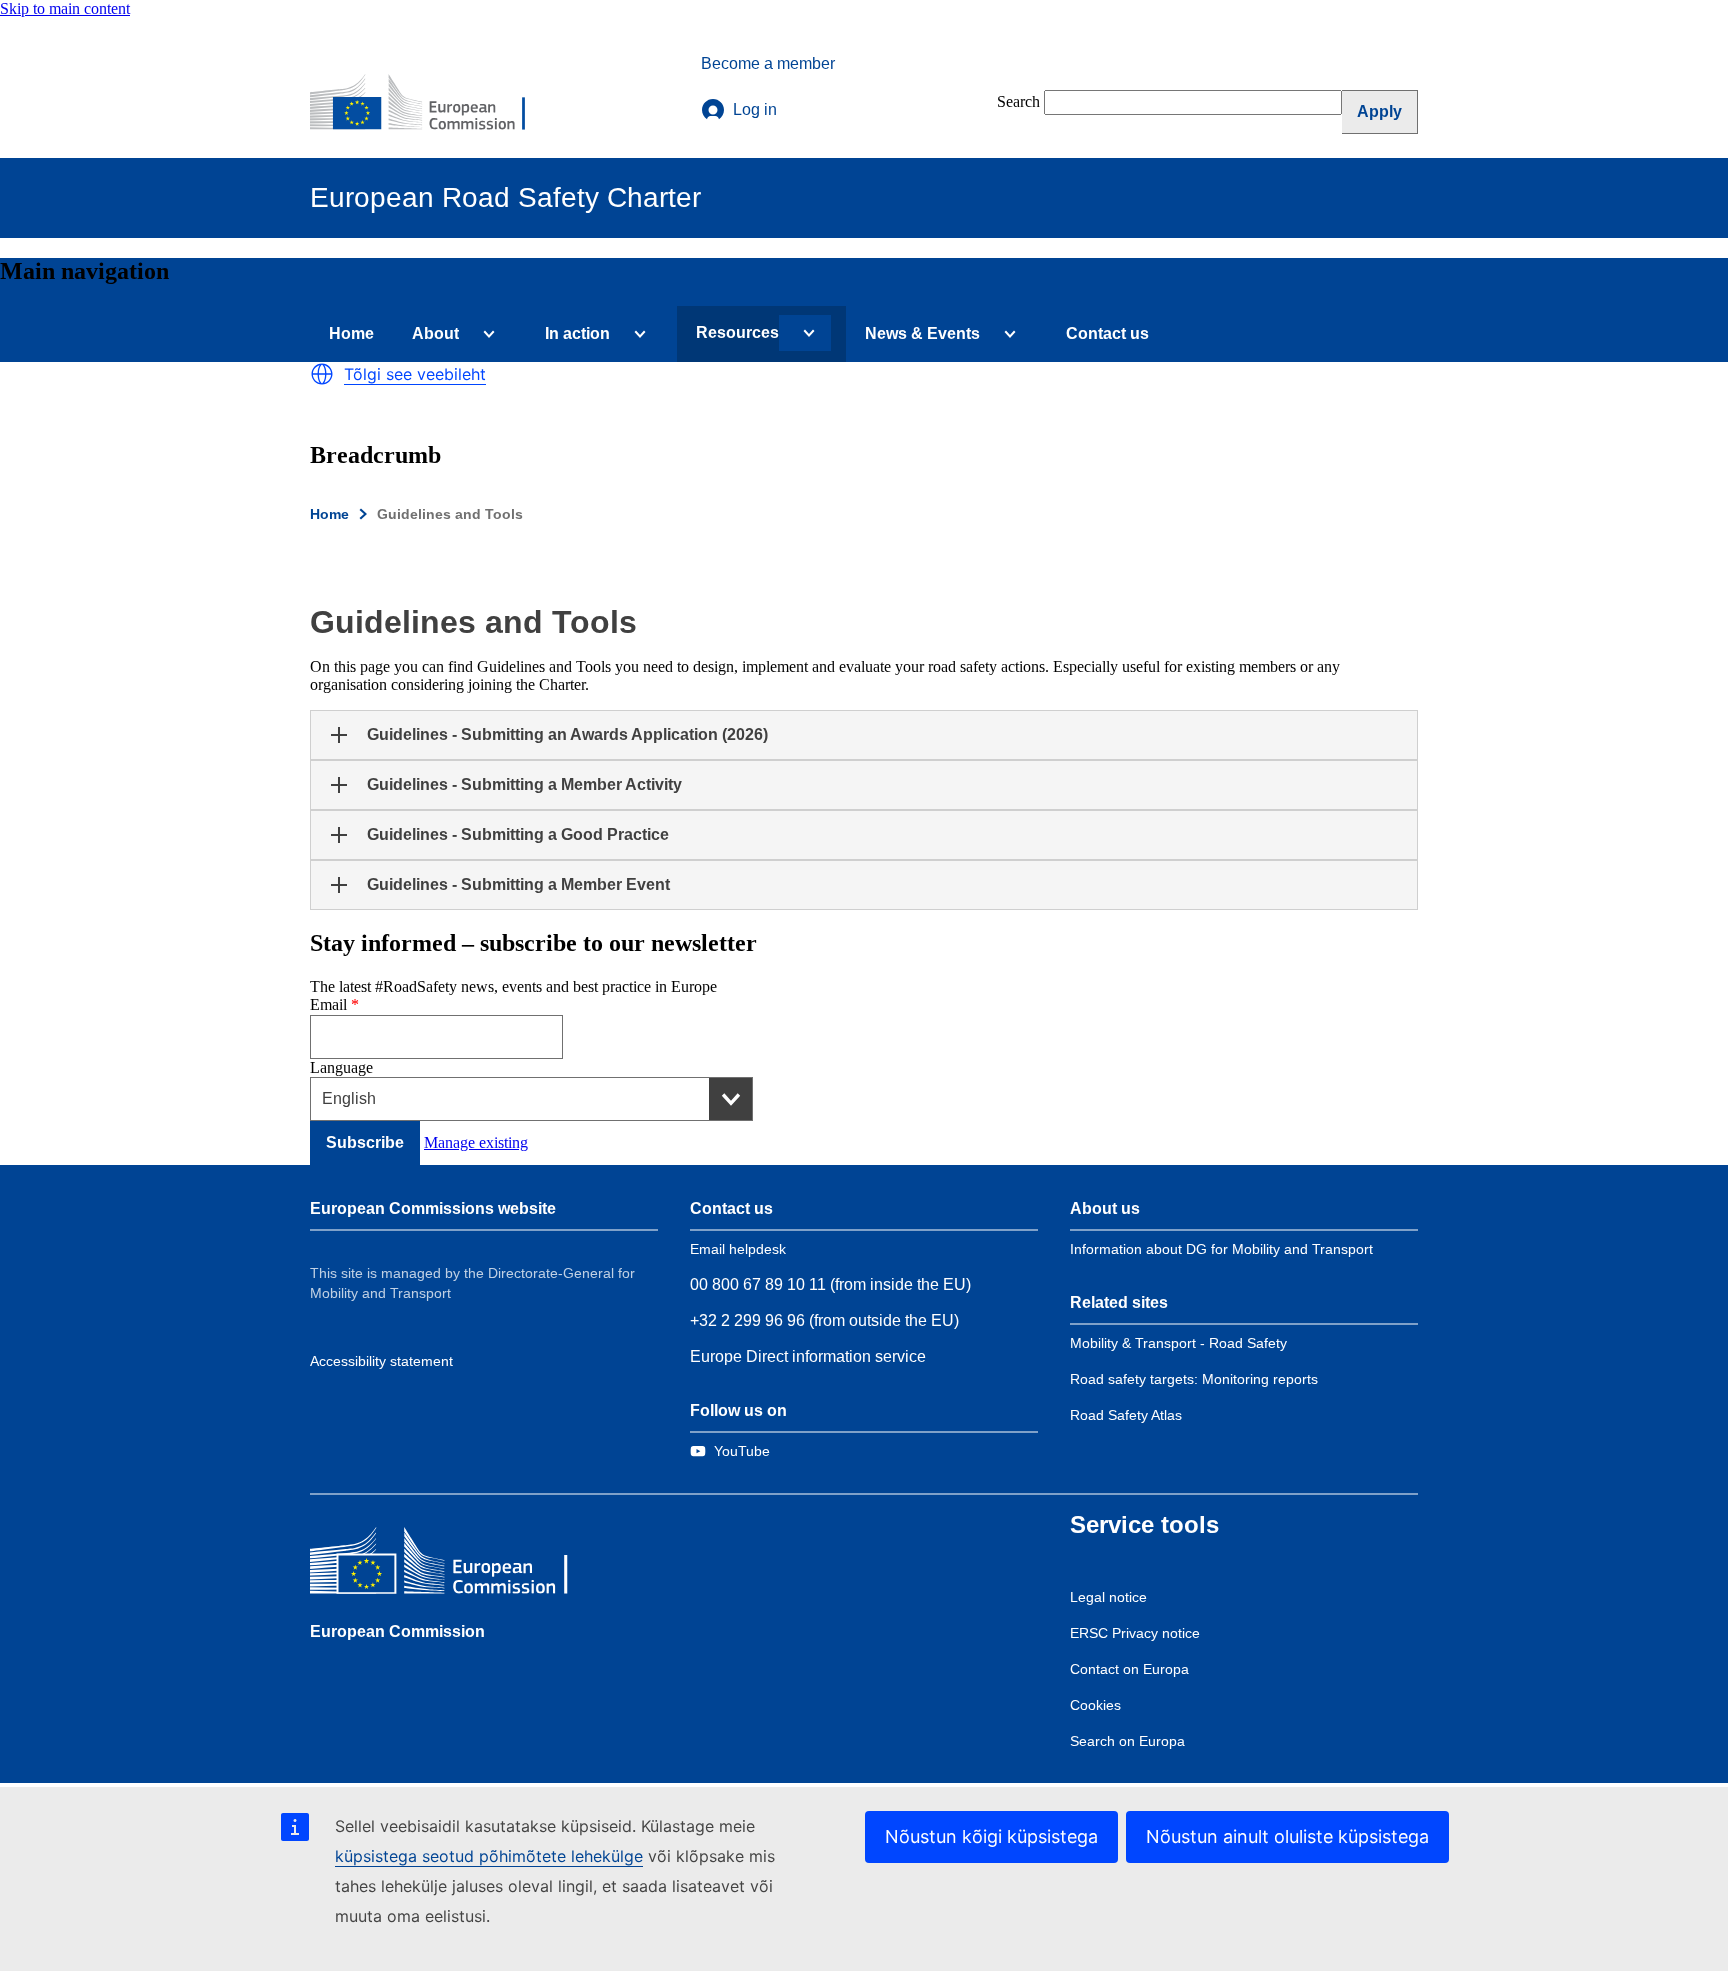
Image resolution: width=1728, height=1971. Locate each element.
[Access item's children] (485, 334)
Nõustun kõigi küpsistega (991, 1836)
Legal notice (1108, 1597)
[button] (322, 374)
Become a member (768, 63)
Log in (755, 109)
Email (328, 1004)
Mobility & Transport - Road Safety (1178, 1343)
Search (1018, 101)
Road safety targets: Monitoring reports (1194, 1379)
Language (341, 1067)
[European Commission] (431, 104)
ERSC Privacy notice (1135, 1633)
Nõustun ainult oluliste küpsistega (1287, 1836)
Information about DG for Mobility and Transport (1221, 1249)
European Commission (397, 1631)
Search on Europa (1127, 1741)
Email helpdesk (738, 1249)
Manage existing (476, 1142)
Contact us (1107, 333)
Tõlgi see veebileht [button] (415, 374)
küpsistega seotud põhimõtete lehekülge (489, 1856)
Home (351, 333)
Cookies (1095, 1705)
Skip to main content (65, 8)
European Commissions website (433, 1208)
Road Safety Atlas (1126, 1415)
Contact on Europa (1129, 1669)
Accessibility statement (381, 1361)
